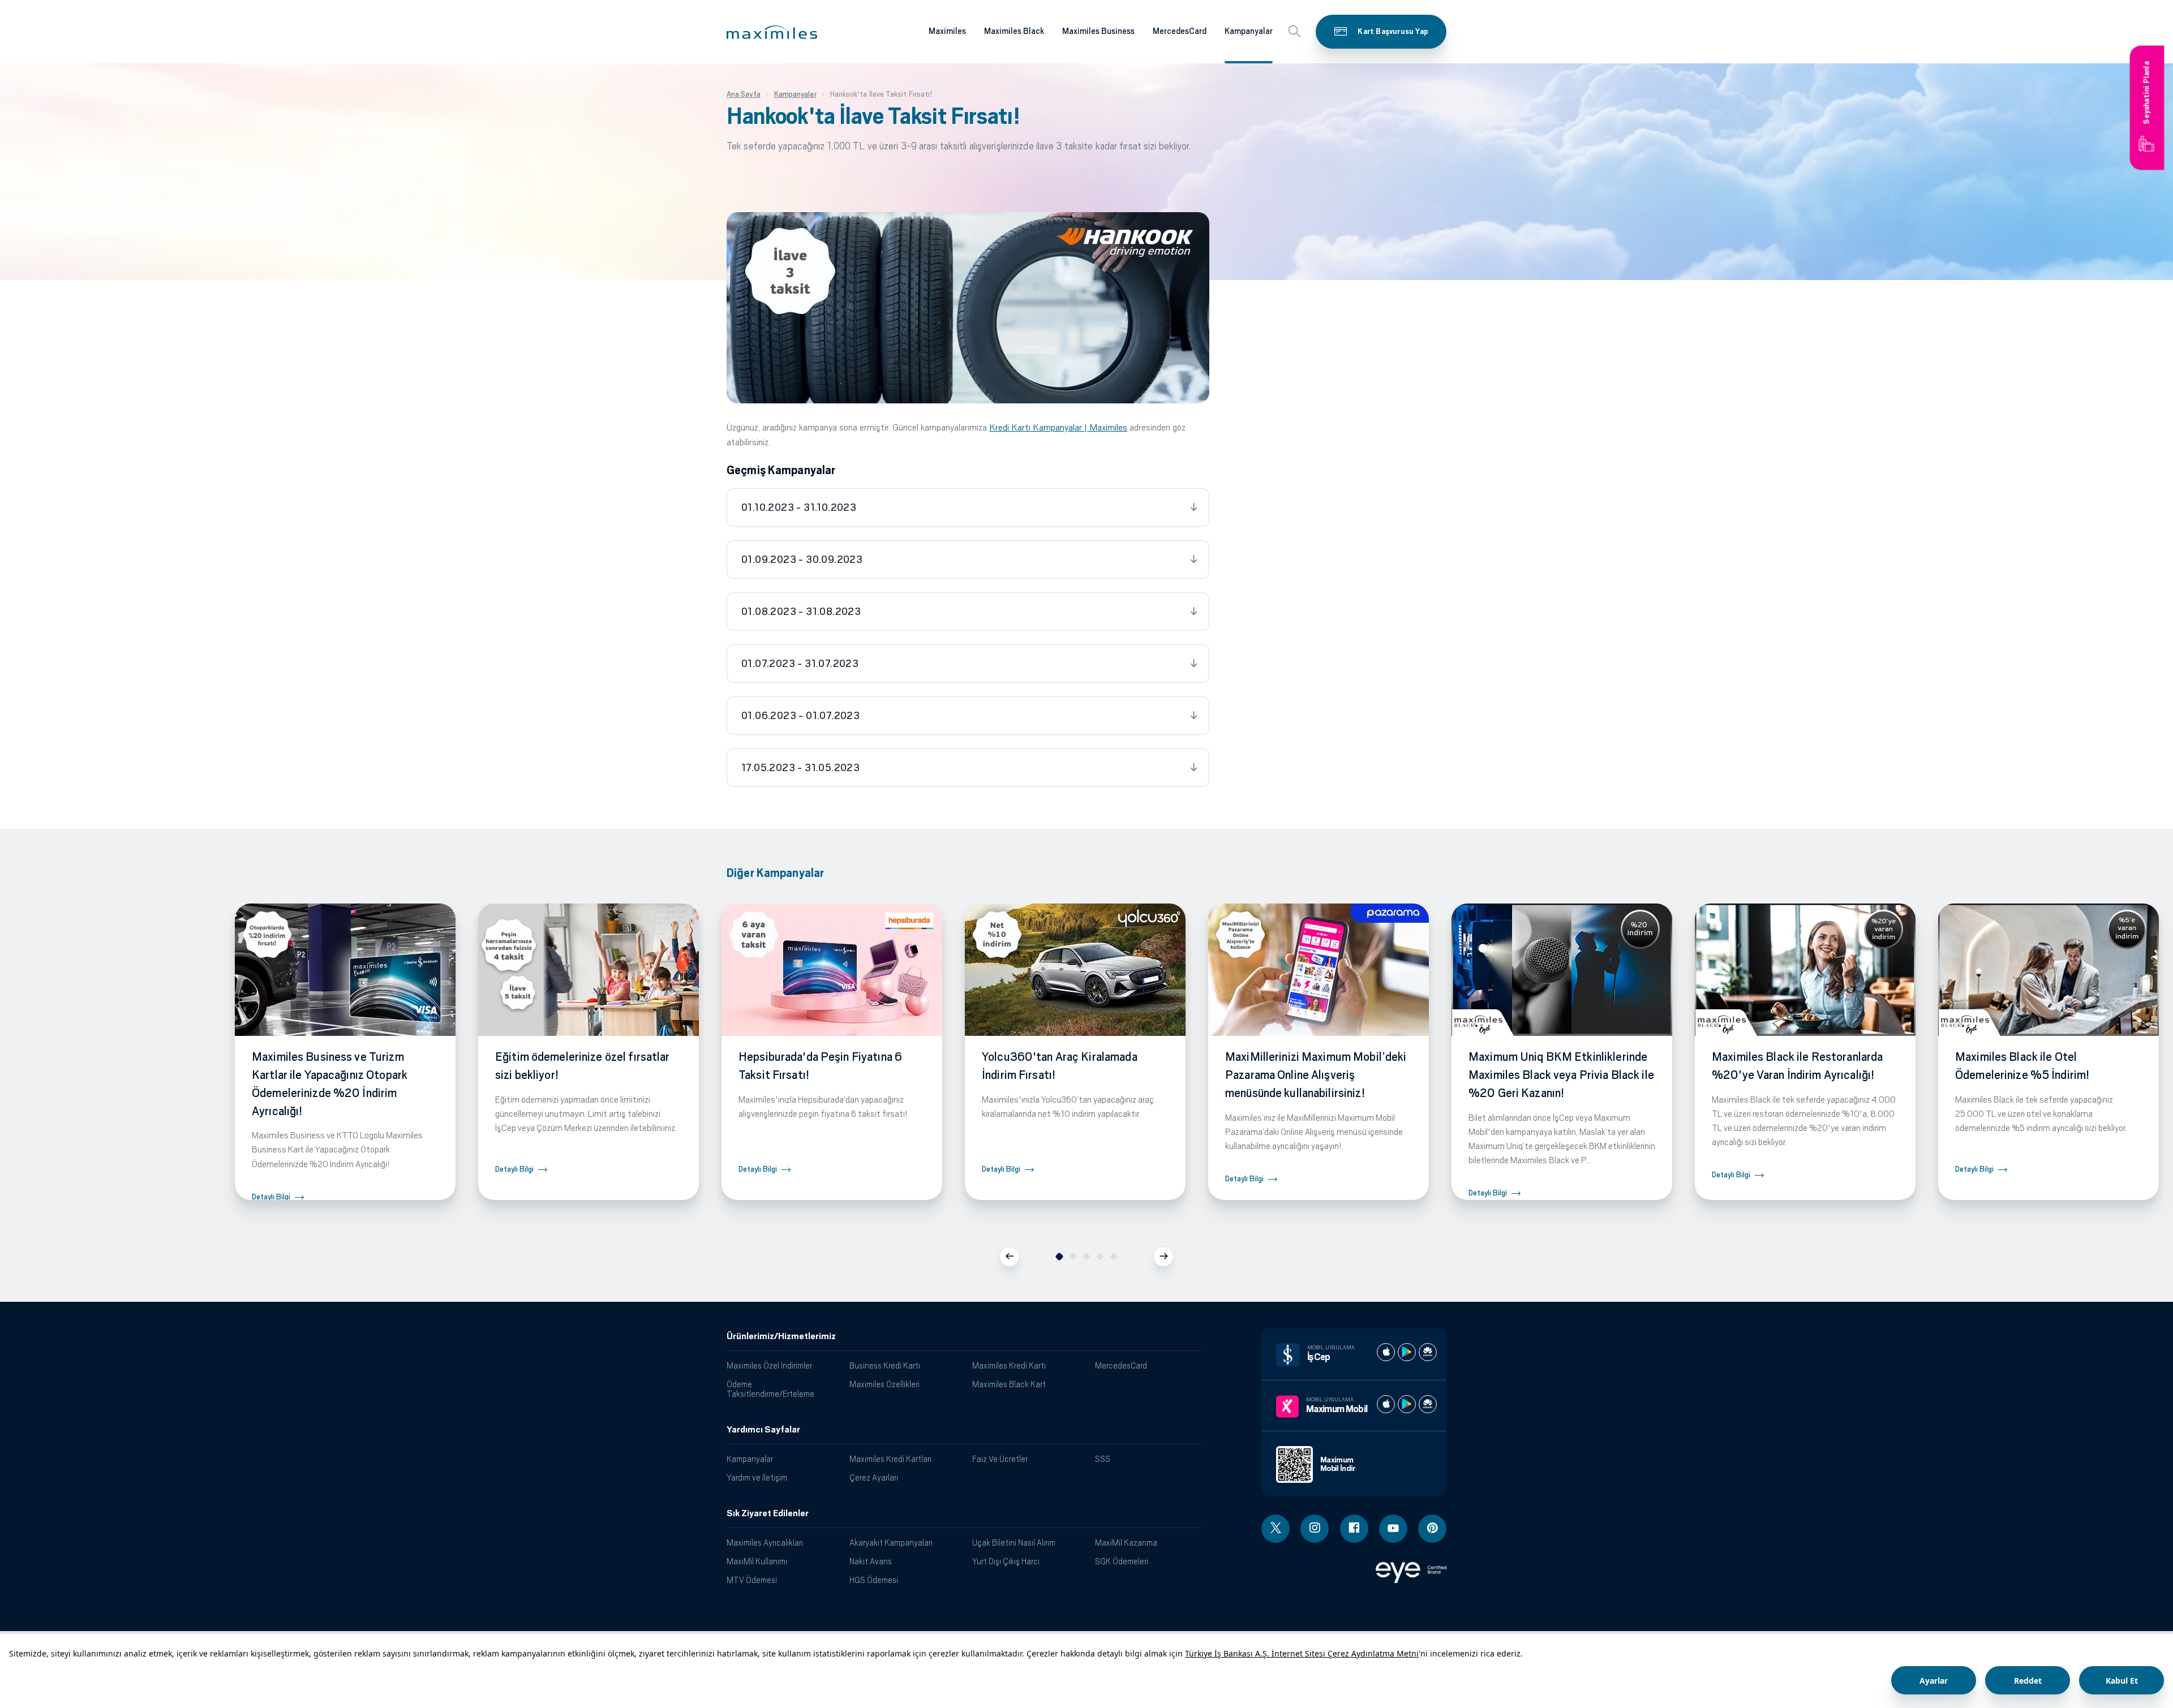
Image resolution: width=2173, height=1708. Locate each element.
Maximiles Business (1098, 31)
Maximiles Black (1014, 31)
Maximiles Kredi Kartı (1009, 1365)
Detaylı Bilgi (271, 1197)
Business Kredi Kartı (885, 1365)
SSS (1103, 1459)
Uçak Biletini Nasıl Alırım (1014, 1543)
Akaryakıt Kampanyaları (891, 1543)
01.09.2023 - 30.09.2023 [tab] (802, 560)
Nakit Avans (871, 1561)
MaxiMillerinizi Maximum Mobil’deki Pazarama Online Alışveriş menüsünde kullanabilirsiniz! (1316, 1075)
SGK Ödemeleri (1122, 1561)
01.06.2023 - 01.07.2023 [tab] (800, 716)
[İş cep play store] (1407, 1352)
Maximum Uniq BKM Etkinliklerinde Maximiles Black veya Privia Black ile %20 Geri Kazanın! (1561, 1075)
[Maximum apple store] (1386, 1404)
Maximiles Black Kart (1009, 1384)
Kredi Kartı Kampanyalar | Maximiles (1058, 427)
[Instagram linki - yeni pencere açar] (1315, 1529)
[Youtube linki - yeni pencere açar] (1393, 1529)
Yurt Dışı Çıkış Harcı (1006, 1561)
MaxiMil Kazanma (1126, 1543)
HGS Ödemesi (874, 1580)
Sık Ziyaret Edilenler (768, 1513)
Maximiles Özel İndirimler (769, 1365)
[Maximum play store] (1407, 1404)
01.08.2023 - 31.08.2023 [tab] (801, 612)
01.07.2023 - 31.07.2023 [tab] (800, 664)
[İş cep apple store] (1386, 1352)
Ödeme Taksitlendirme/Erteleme (770, 1389)
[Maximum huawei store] (1428, 1404)
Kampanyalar (1249, 31)
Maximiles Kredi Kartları (890, 1459)
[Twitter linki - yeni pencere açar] (1276, 1529)
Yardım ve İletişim (757, 1477)
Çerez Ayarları (874, 1477)
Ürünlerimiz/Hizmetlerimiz (781, 1336)
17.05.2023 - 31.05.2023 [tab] (800, 768)
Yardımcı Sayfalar (763, 1430)
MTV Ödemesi (752, 1580)
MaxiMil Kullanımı (757, 1561)
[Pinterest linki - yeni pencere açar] (1432, 1529)
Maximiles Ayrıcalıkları (765, 1543)
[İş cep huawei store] (1428, 1352)
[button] (772, 32)
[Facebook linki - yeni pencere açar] (1354, 1529)
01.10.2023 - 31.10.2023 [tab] (799, 507)
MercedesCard (1180, 31)
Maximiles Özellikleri (884, 1384)
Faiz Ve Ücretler (1000, 1459)
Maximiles (947, 31)
